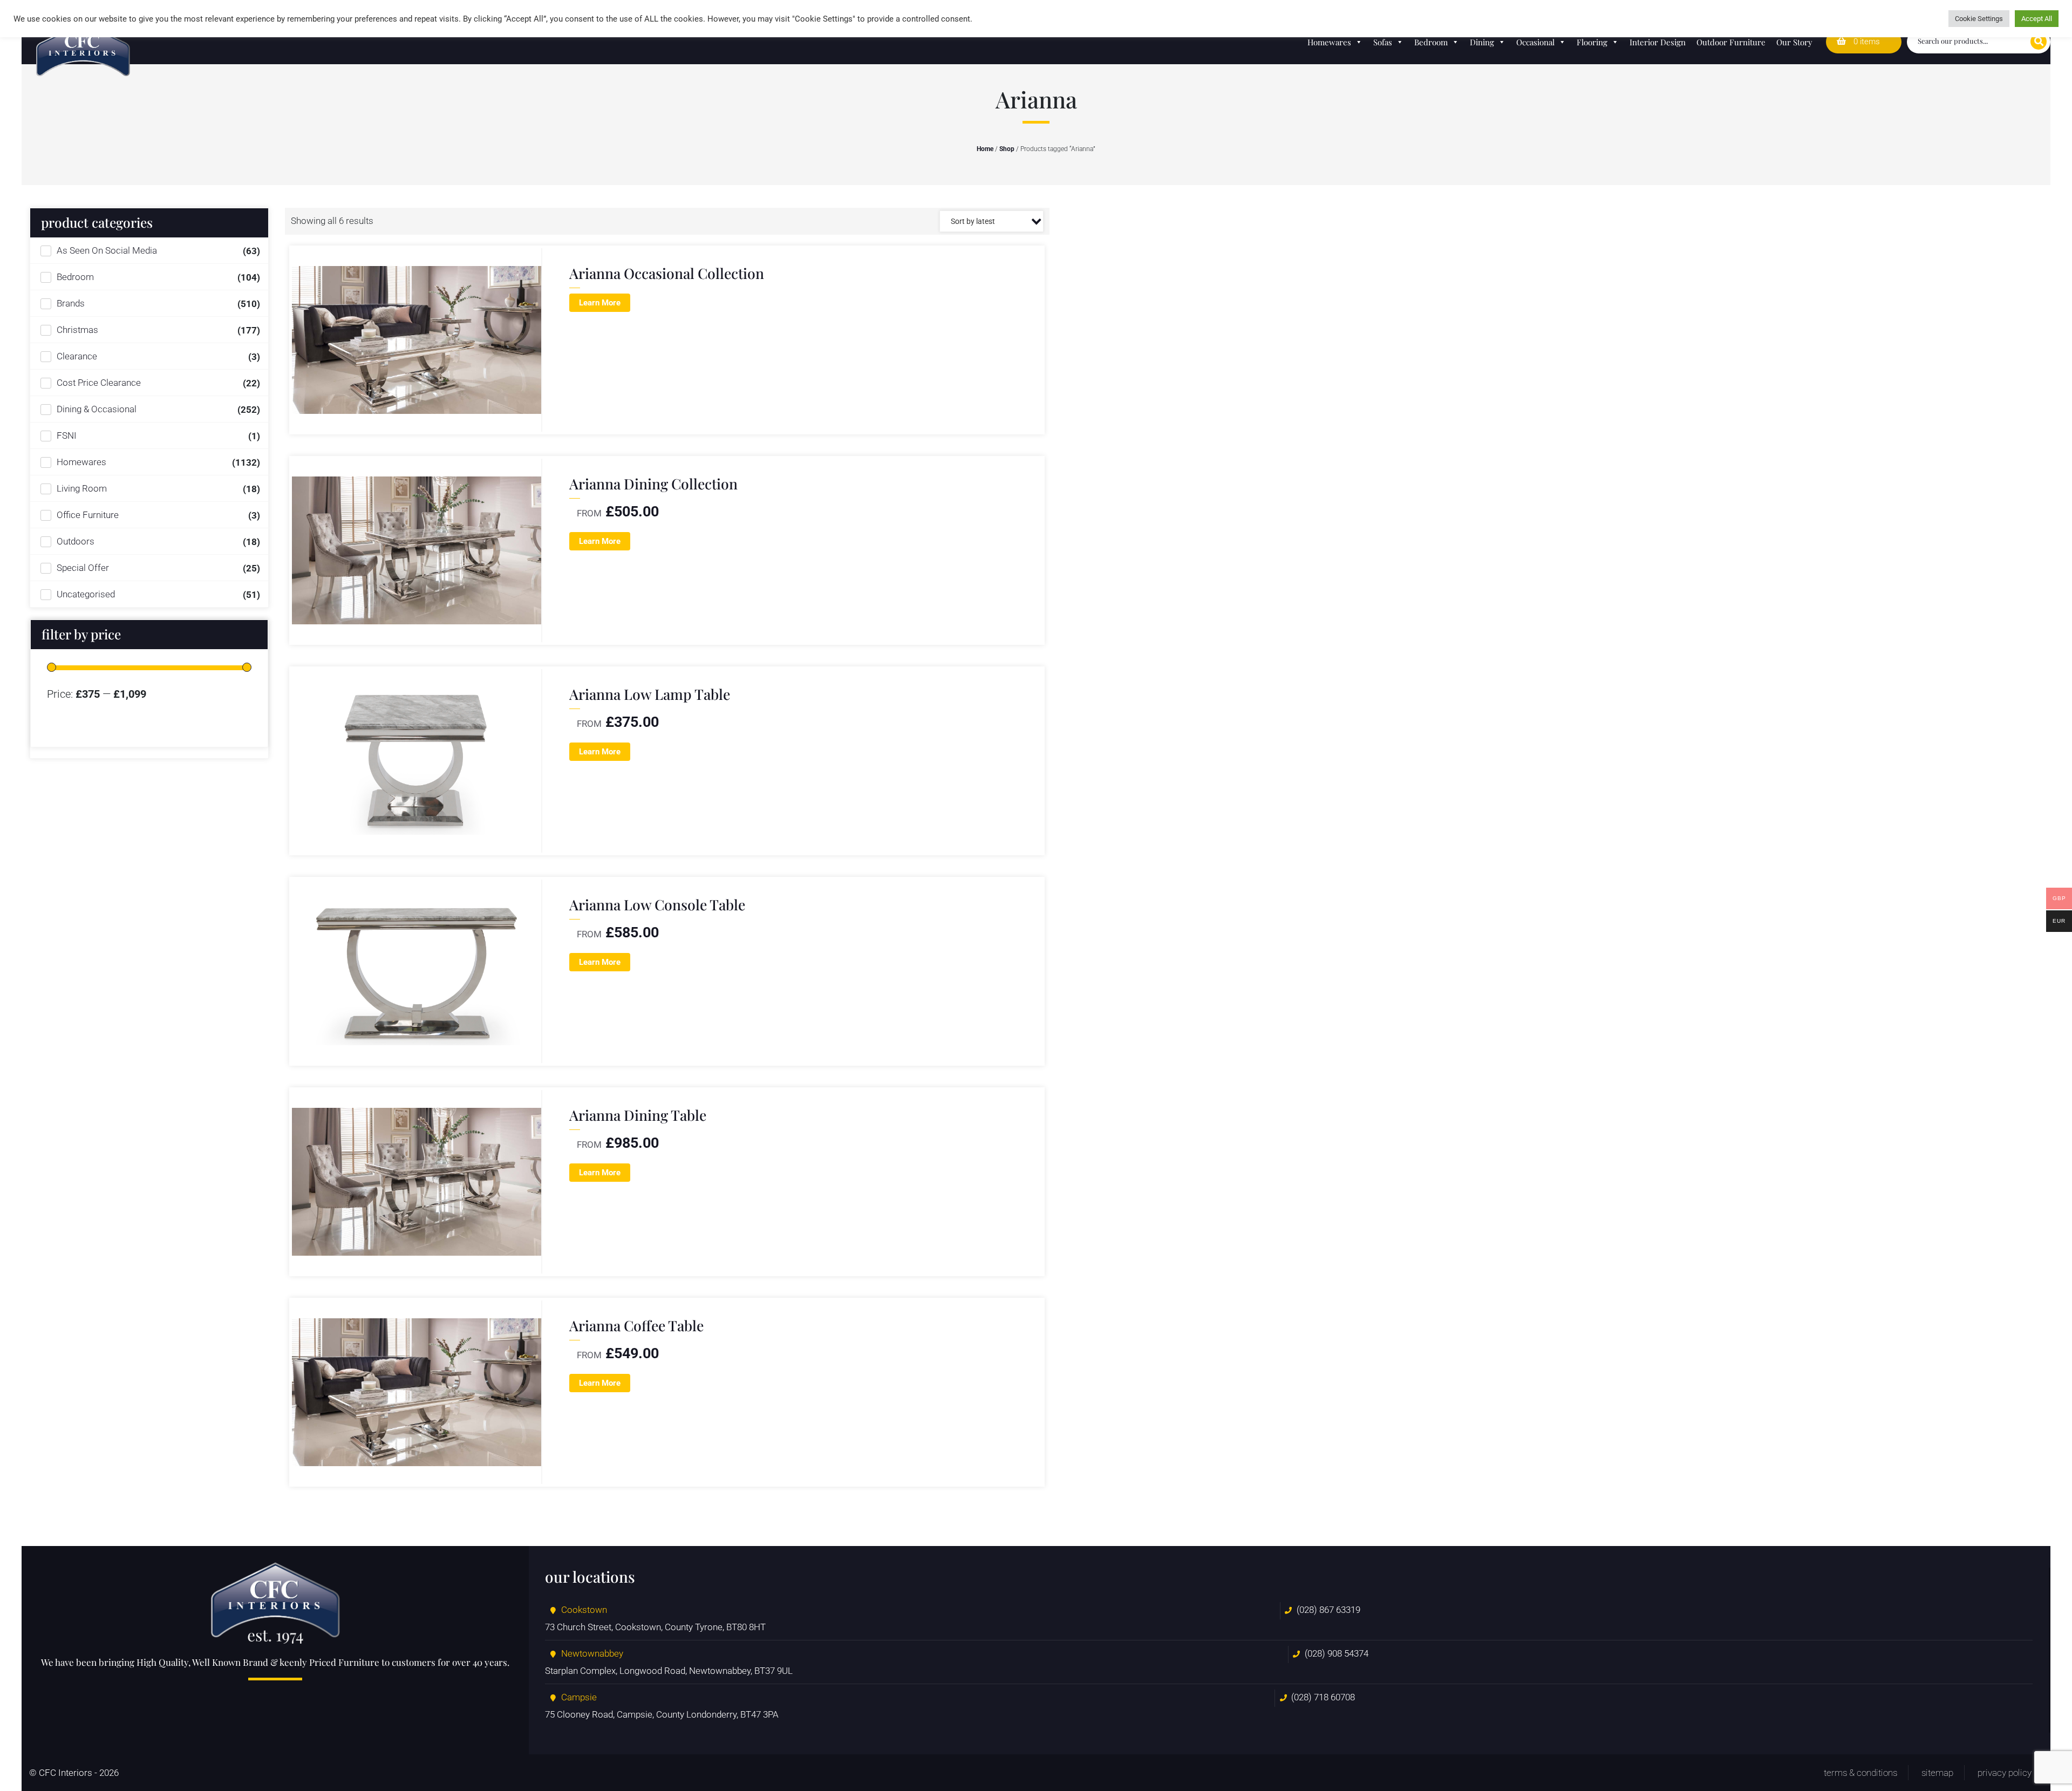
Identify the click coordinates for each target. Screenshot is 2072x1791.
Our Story (1794, 42)
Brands (71, 303)
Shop (1007, 149)
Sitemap (1937, 1773)
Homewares (1329, 42)
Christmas (77, 330)
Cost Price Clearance (99, 383)
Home (985, 149)
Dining (1482, 42)
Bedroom (1431, 42)
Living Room (82, 488)
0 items (1866, 42)
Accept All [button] (2037, 19)
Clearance (77, 356)
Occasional (1535, 42)
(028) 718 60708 (1323, 1697)
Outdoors (76, 541)
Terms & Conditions (1860, 1773)
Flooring (1592, 42)
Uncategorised (86, 594)
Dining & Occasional (97, 409)
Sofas (1383, 42)
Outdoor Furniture (1731, 42)
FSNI (67, 435)
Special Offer (83, 568)
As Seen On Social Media (107, 250)
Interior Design (1658, 42)
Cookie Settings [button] (1979, 19)
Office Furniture (88, 515)
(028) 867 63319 (1328, 1610)
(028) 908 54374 (1337, 1653)
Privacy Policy (2005, 1773)
